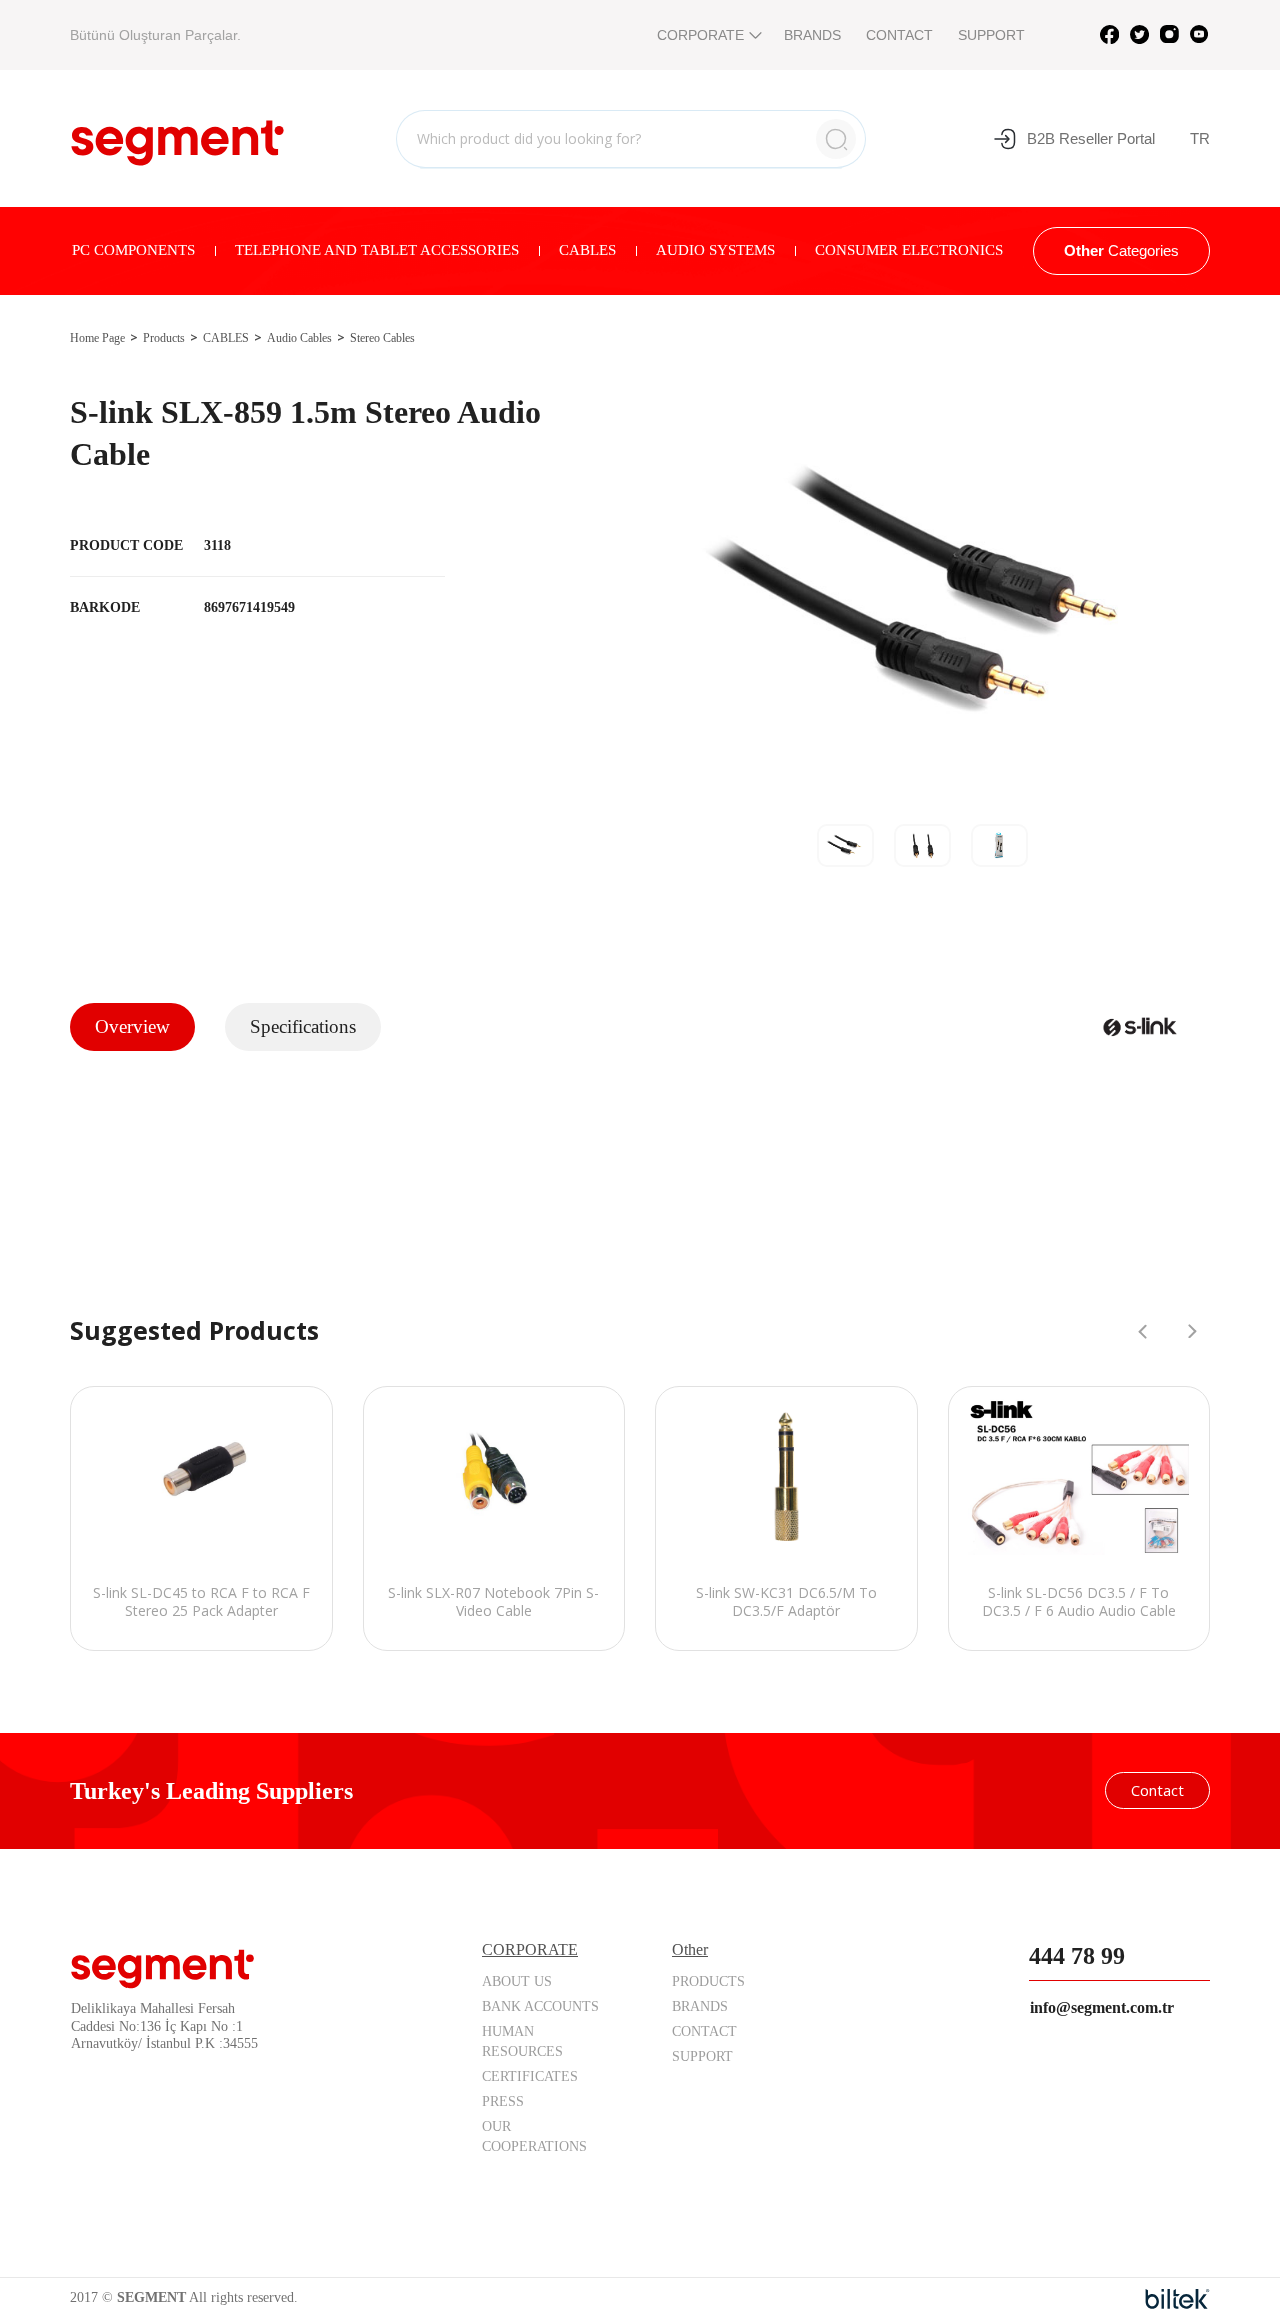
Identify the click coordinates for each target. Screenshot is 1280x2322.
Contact (1157, 1790)
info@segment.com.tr (1102, 2007)
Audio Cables (299, 338)
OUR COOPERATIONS (534, 2136)
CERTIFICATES (530, 2076)
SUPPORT (991, 35)
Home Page (97, 338)
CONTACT (899, 35)
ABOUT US (517, 1981)
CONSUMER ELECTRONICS (909, 250)
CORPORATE (700, 35)
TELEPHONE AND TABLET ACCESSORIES (377, 250)
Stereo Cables (382, 338)
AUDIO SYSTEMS (715, 250)
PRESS (503, 2101)
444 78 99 (1077, 1956)
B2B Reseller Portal (1091, 138)
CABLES (587, 250)
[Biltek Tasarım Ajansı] (1177, 2299)
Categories (1121, 250)
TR (1200, 138)
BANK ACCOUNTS (540, 2006)
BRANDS (812, 35)
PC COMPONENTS (133, 250)
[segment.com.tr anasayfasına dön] (177, 136)
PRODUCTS (708, 1981)
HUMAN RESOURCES (522, 2041)
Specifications (303, 1026)
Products (164, 338)
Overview (132, 1026)
